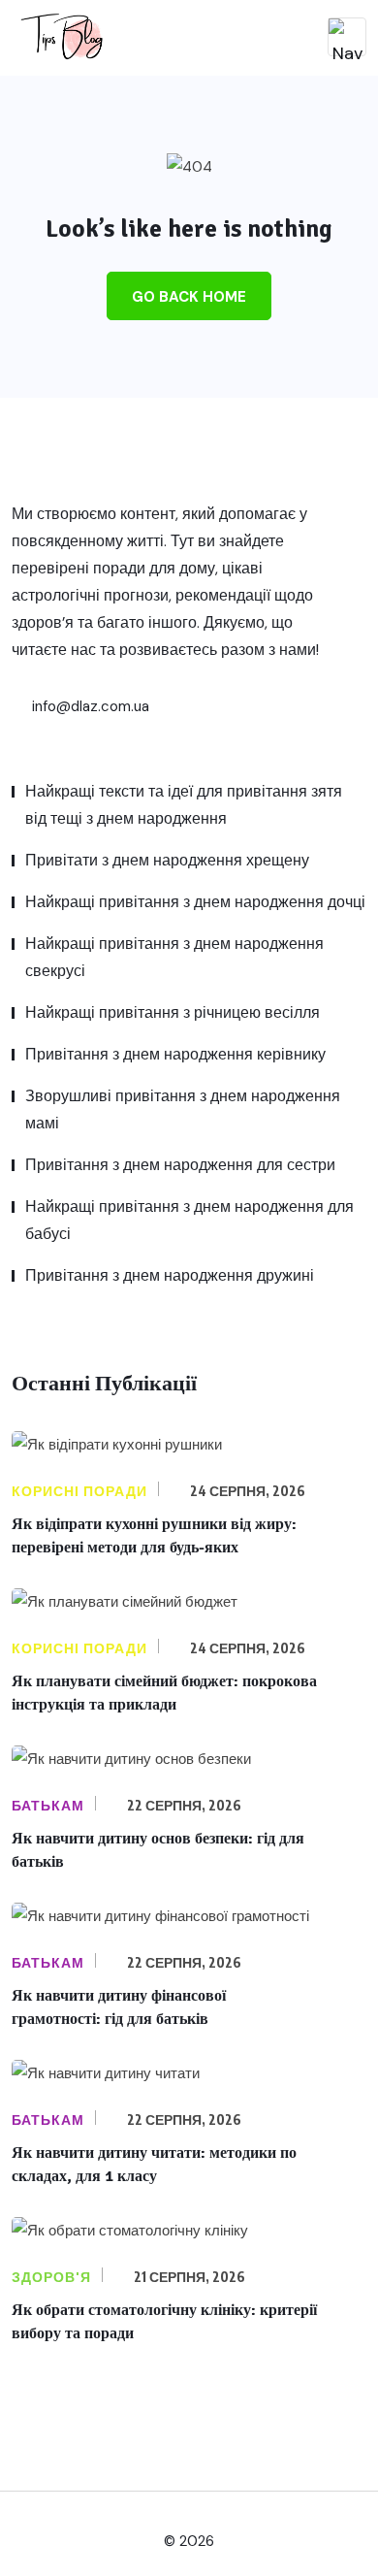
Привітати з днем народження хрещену (167, 860)
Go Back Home (189, 297)
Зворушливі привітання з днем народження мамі (183, 1109)
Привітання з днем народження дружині (170, 1275)
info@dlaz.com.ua (89, 706)
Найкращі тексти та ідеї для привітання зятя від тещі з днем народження (184, 805)
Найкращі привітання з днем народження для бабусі (189, 1220)
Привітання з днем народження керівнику (175, 1054)
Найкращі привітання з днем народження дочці (195, 902)
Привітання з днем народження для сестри (180, 1165)
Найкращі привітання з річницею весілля (173, 1012)
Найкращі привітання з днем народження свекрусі (174, 957)
